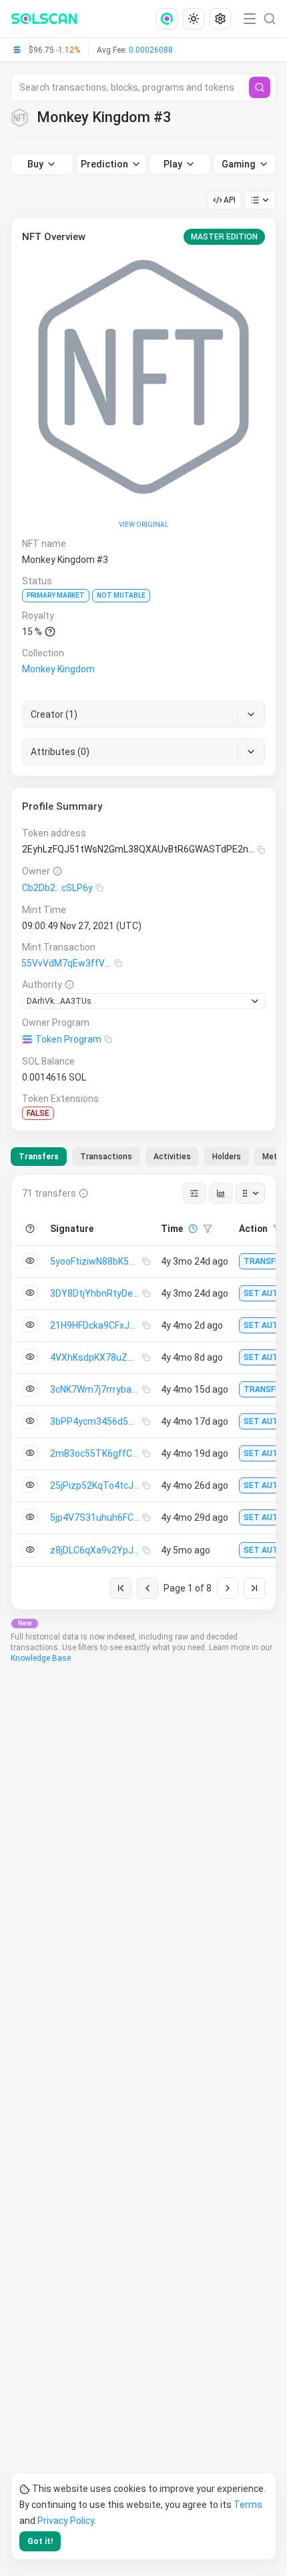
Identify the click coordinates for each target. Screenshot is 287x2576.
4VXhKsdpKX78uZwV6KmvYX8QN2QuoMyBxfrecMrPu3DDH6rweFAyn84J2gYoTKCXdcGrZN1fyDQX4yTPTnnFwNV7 (96, 1357)
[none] (170, 19)
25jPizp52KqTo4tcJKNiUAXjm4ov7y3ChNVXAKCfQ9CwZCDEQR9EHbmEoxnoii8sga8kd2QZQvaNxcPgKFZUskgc (96, 1485)
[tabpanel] (143, 1392)
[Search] (260, 87)
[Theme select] (194, 19)
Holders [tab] (227, 1157)
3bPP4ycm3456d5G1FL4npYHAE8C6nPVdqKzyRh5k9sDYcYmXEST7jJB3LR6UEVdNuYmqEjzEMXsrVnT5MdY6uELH (96, 1421)
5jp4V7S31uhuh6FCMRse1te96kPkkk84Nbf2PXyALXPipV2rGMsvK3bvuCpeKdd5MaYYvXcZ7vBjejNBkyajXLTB (96, 1517)
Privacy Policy (66, 2521)
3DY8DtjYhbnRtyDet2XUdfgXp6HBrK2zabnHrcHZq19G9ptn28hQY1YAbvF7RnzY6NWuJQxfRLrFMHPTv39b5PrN (96, 1293)
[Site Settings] (220, 19)
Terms (248, 2505)
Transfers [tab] (39, 1157)
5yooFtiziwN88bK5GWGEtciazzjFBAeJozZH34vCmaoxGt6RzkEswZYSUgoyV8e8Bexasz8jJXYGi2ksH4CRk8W (96, 1261)
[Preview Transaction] (30, 1261)
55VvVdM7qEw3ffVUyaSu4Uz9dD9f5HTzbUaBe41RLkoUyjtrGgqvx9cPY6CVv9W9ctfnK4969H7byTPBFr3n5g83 (68, 963)
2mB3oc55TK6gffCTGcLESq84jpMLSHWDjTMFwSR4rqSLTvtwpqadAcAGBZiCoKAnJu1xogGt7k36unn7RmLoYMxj (96, 1453)
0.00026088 (151, 50)
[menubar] (195, 19)
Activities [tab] (172, 1157)
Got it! (40, 2541)
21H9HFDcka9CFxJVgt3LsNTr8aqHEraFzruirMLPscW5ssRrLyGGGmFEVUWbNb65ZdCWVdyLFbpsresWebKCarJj (96, 1325)
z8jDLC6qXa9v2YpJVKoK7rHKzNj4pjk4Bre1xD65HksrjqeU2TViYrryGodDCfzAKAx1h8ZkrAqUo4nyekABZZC (96, 1550)
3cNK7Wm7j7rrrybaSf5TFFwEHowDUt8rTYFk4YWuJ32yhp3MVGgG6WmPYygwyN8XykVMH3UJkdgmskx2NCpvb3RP (96, 1389)
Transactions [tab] (106, 1157)
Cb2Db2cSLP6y (57, 888)
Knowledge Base (41, 1658)
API (230, 200)
